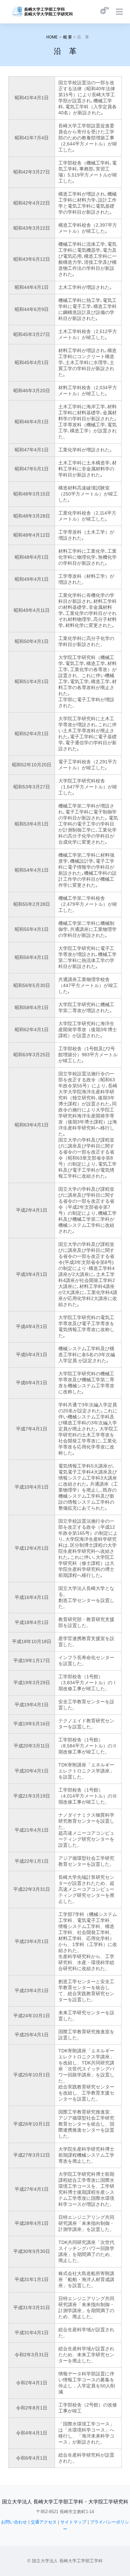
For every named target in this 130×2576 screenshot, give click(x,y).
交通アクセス (44, 2522)
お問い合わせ (14, 2522)
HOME (52, 37)
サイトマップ (73, 2522)
